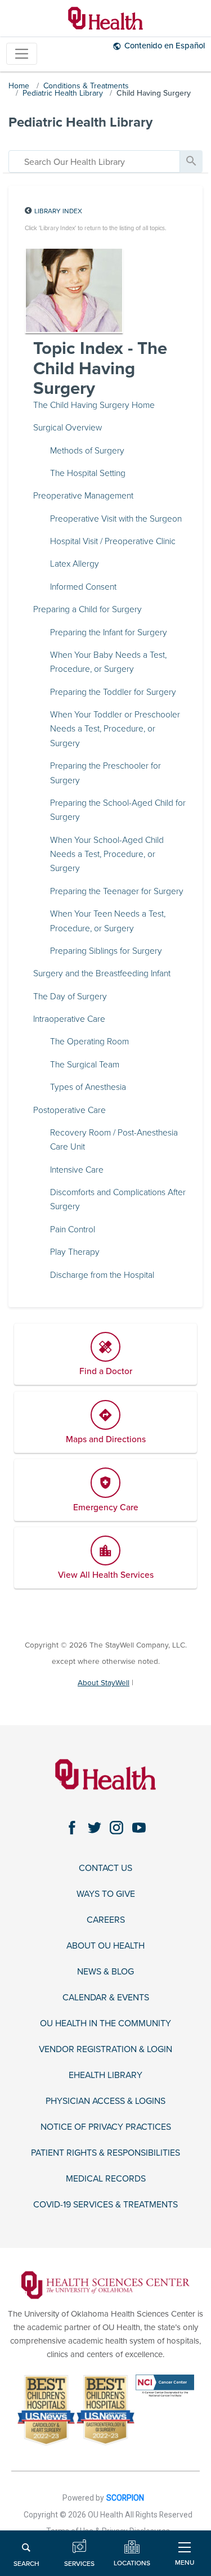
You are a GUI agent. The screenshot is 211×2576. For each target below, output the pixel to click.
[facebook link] (72, 1827)
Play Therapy (75, 1252)
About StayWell (104, 1683)
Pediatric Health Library (63, 93)
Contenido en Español (165, 46)
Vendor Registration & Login (105, 2050)
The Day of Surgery (70, 997)
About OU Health (105, 1946)
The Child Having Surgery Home (94, 405)
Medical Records (106, 2179)
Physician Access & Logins (105, 2101)
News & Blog (105, 1972)
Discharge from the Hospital (102, 1275)
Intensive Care (77, 1170)
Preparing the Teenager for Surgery (117, 891)
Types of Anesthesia (88, 1087)
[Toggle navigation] (22, 54)
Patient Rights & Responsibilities (105, 2153)
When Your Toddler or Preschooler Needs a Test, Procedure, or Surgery (115, 729)
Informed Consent (83, 587)
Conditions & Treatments (86, 86)
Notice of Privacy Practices (106, 2127)
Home (19, 86)
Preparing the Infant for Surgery (109, 632)
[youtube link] (139, 1827)
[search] (94, 161)
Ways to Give (106, 1894)
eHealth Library (105, 2075)
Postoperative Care (69, 1110)
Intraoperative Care (69, 1019)
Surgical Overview (68, 428)
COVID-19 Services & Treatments (105, 2205)
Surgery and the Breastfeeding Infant (102, 973)
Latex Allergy (75, 564)
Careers (106, 1920)
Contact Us (105, 1868)
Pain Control (73, 1229)
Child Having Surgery (154, 93)
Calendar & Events (106, 1998)
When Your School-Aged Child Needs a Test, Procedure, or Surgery (107, 854)
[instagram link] (117, 1827)
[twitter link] (94, 1827)
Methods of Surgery (87, 451)
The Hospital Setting (88, 473)
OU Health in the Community (105, 2024)
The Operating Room (89, 1042)
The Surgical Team (85, 1065)
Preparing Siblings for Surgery (106, 951)
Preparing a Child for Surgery (87, 609)
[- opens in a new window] (105, 2285)
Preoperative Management (83, 496)
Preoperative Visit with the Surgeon (116, 519)
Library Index (58, 211)
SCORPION (125, 2498)
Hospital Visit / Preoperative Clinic (113, 541)
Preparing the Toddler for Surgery (113, 692)
